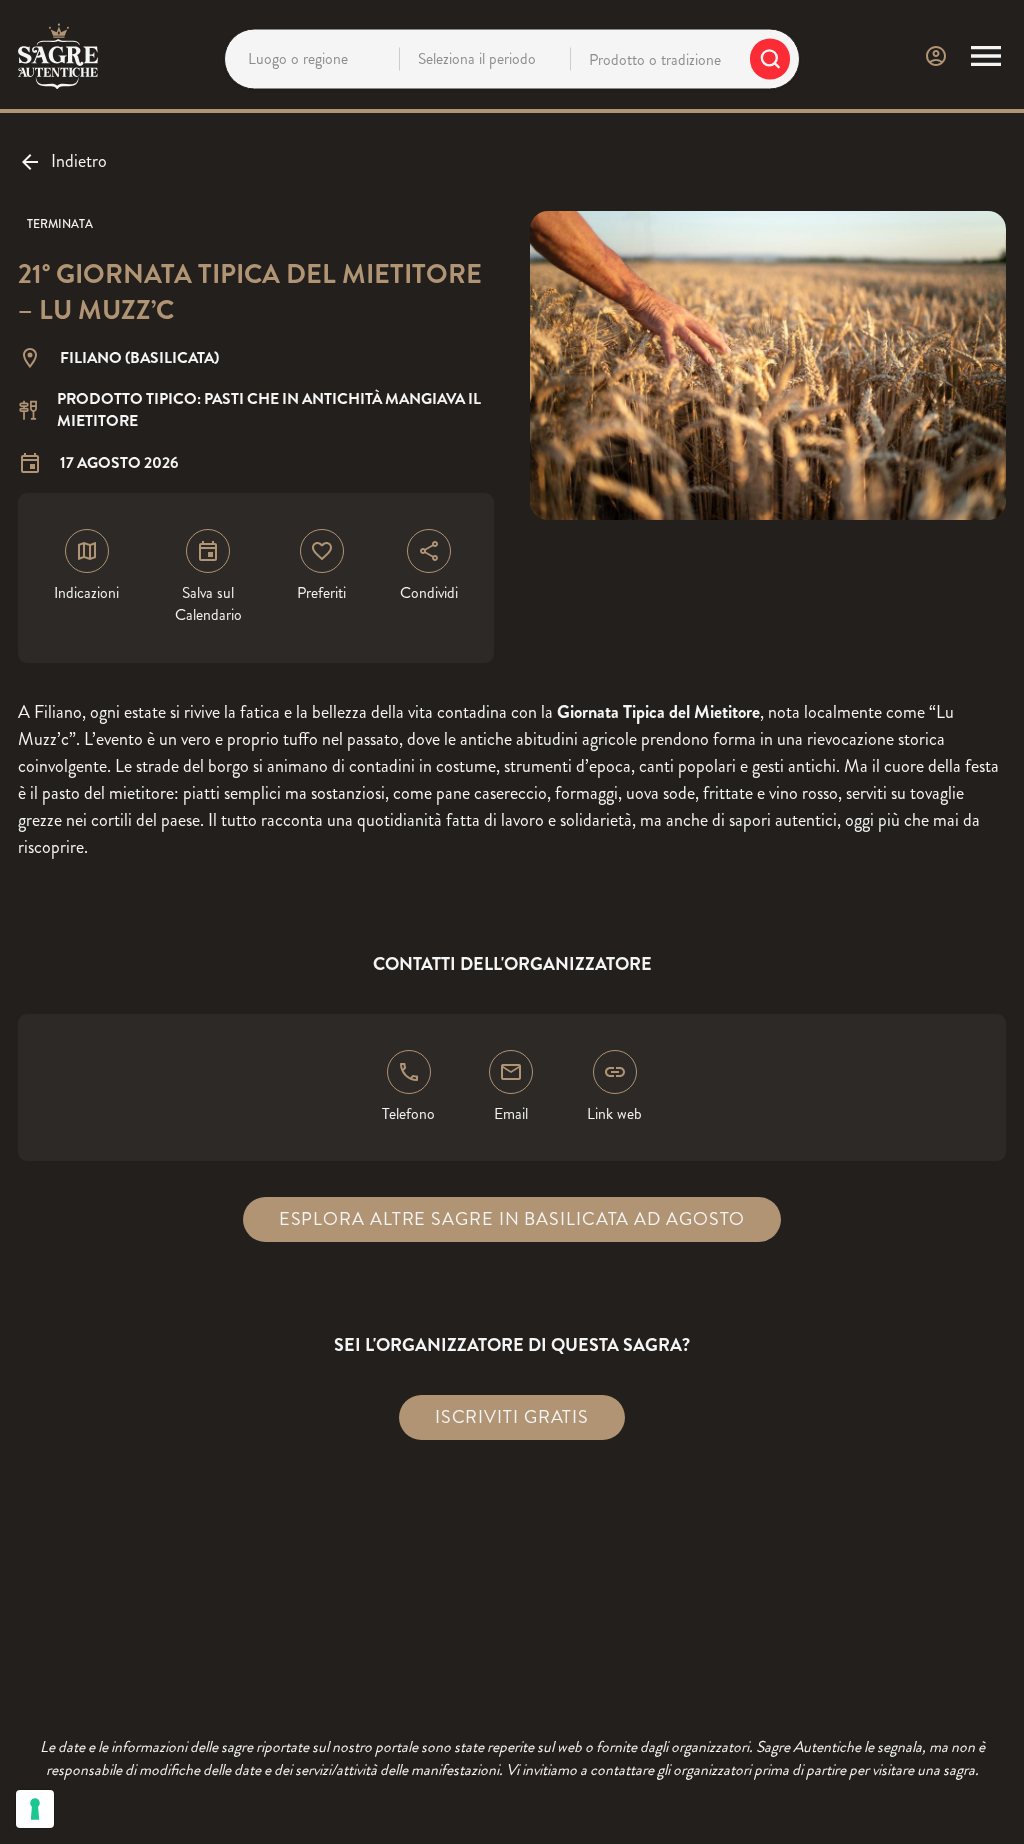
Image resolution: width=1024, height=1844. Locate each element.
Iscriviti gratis (512, 1417)
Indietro (79, 161)
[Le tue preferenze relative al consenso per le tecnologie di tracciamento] (35, 1809)
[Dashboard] (936, 56)
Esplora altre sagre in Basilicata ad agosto (512, 1219)
